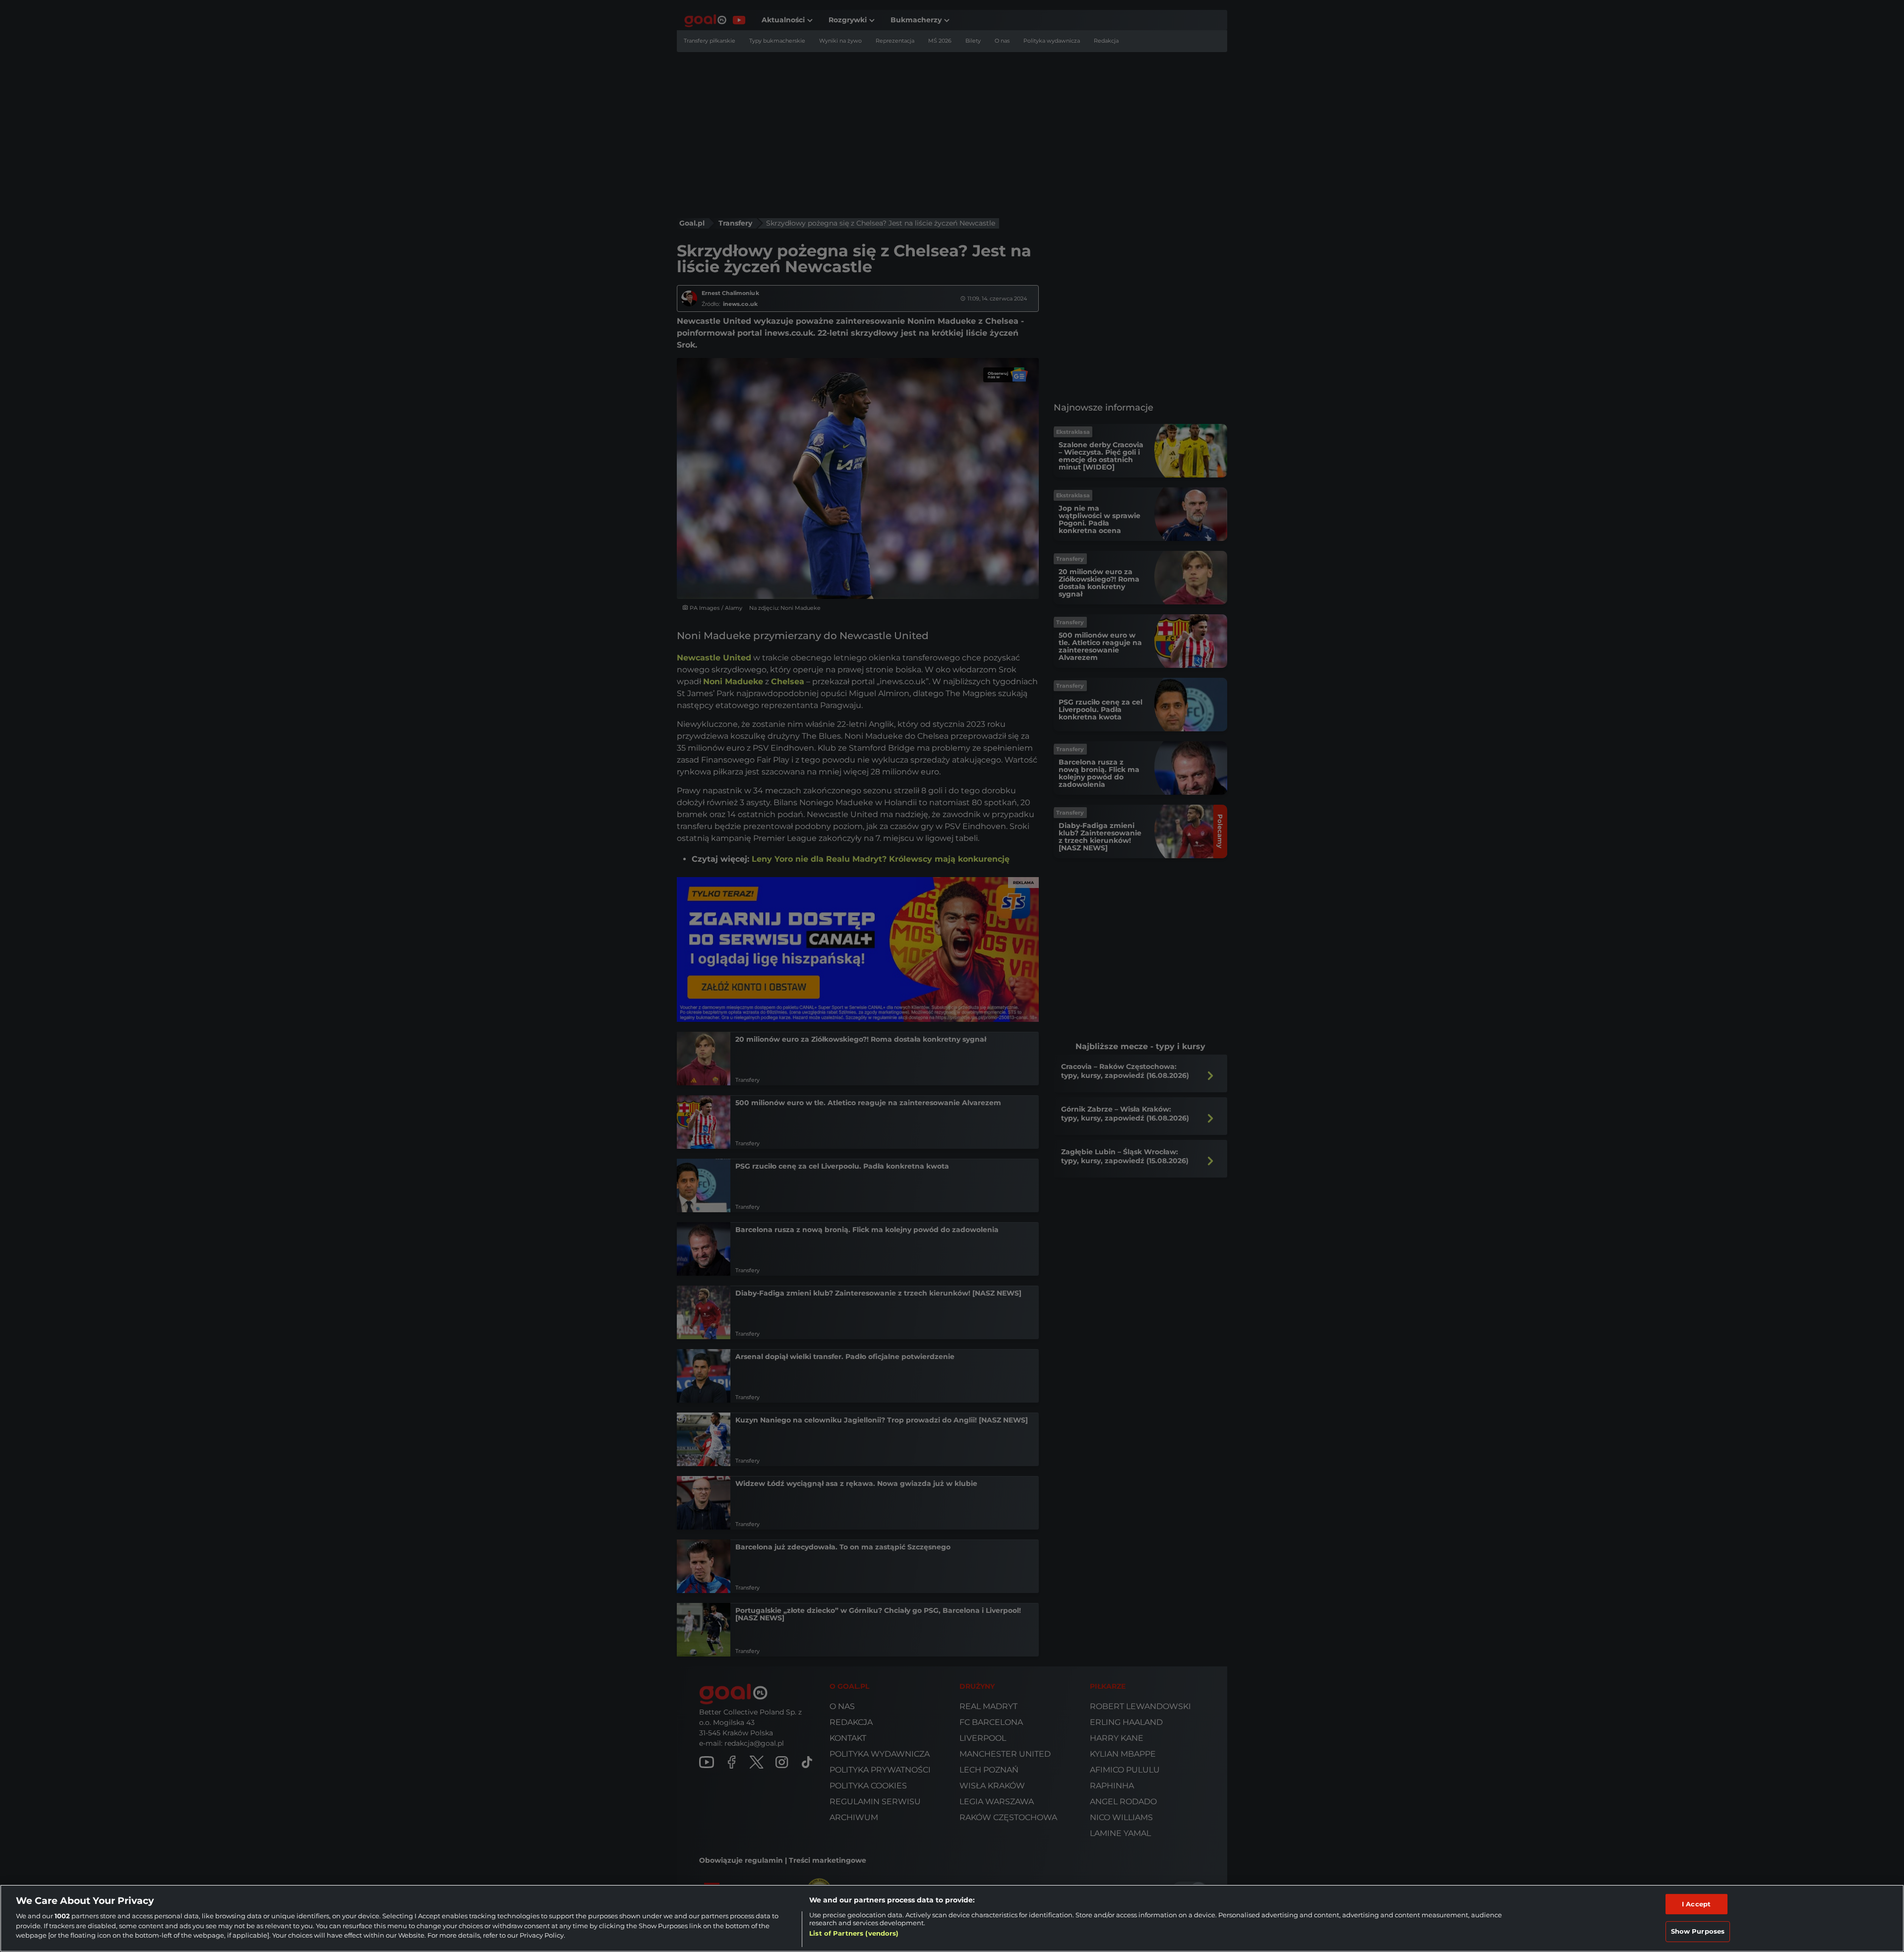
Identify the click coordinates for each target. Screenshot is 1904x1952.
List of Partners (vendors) (854, 1933)
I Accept (1696, 1904)
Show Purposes (1698, 1931)
